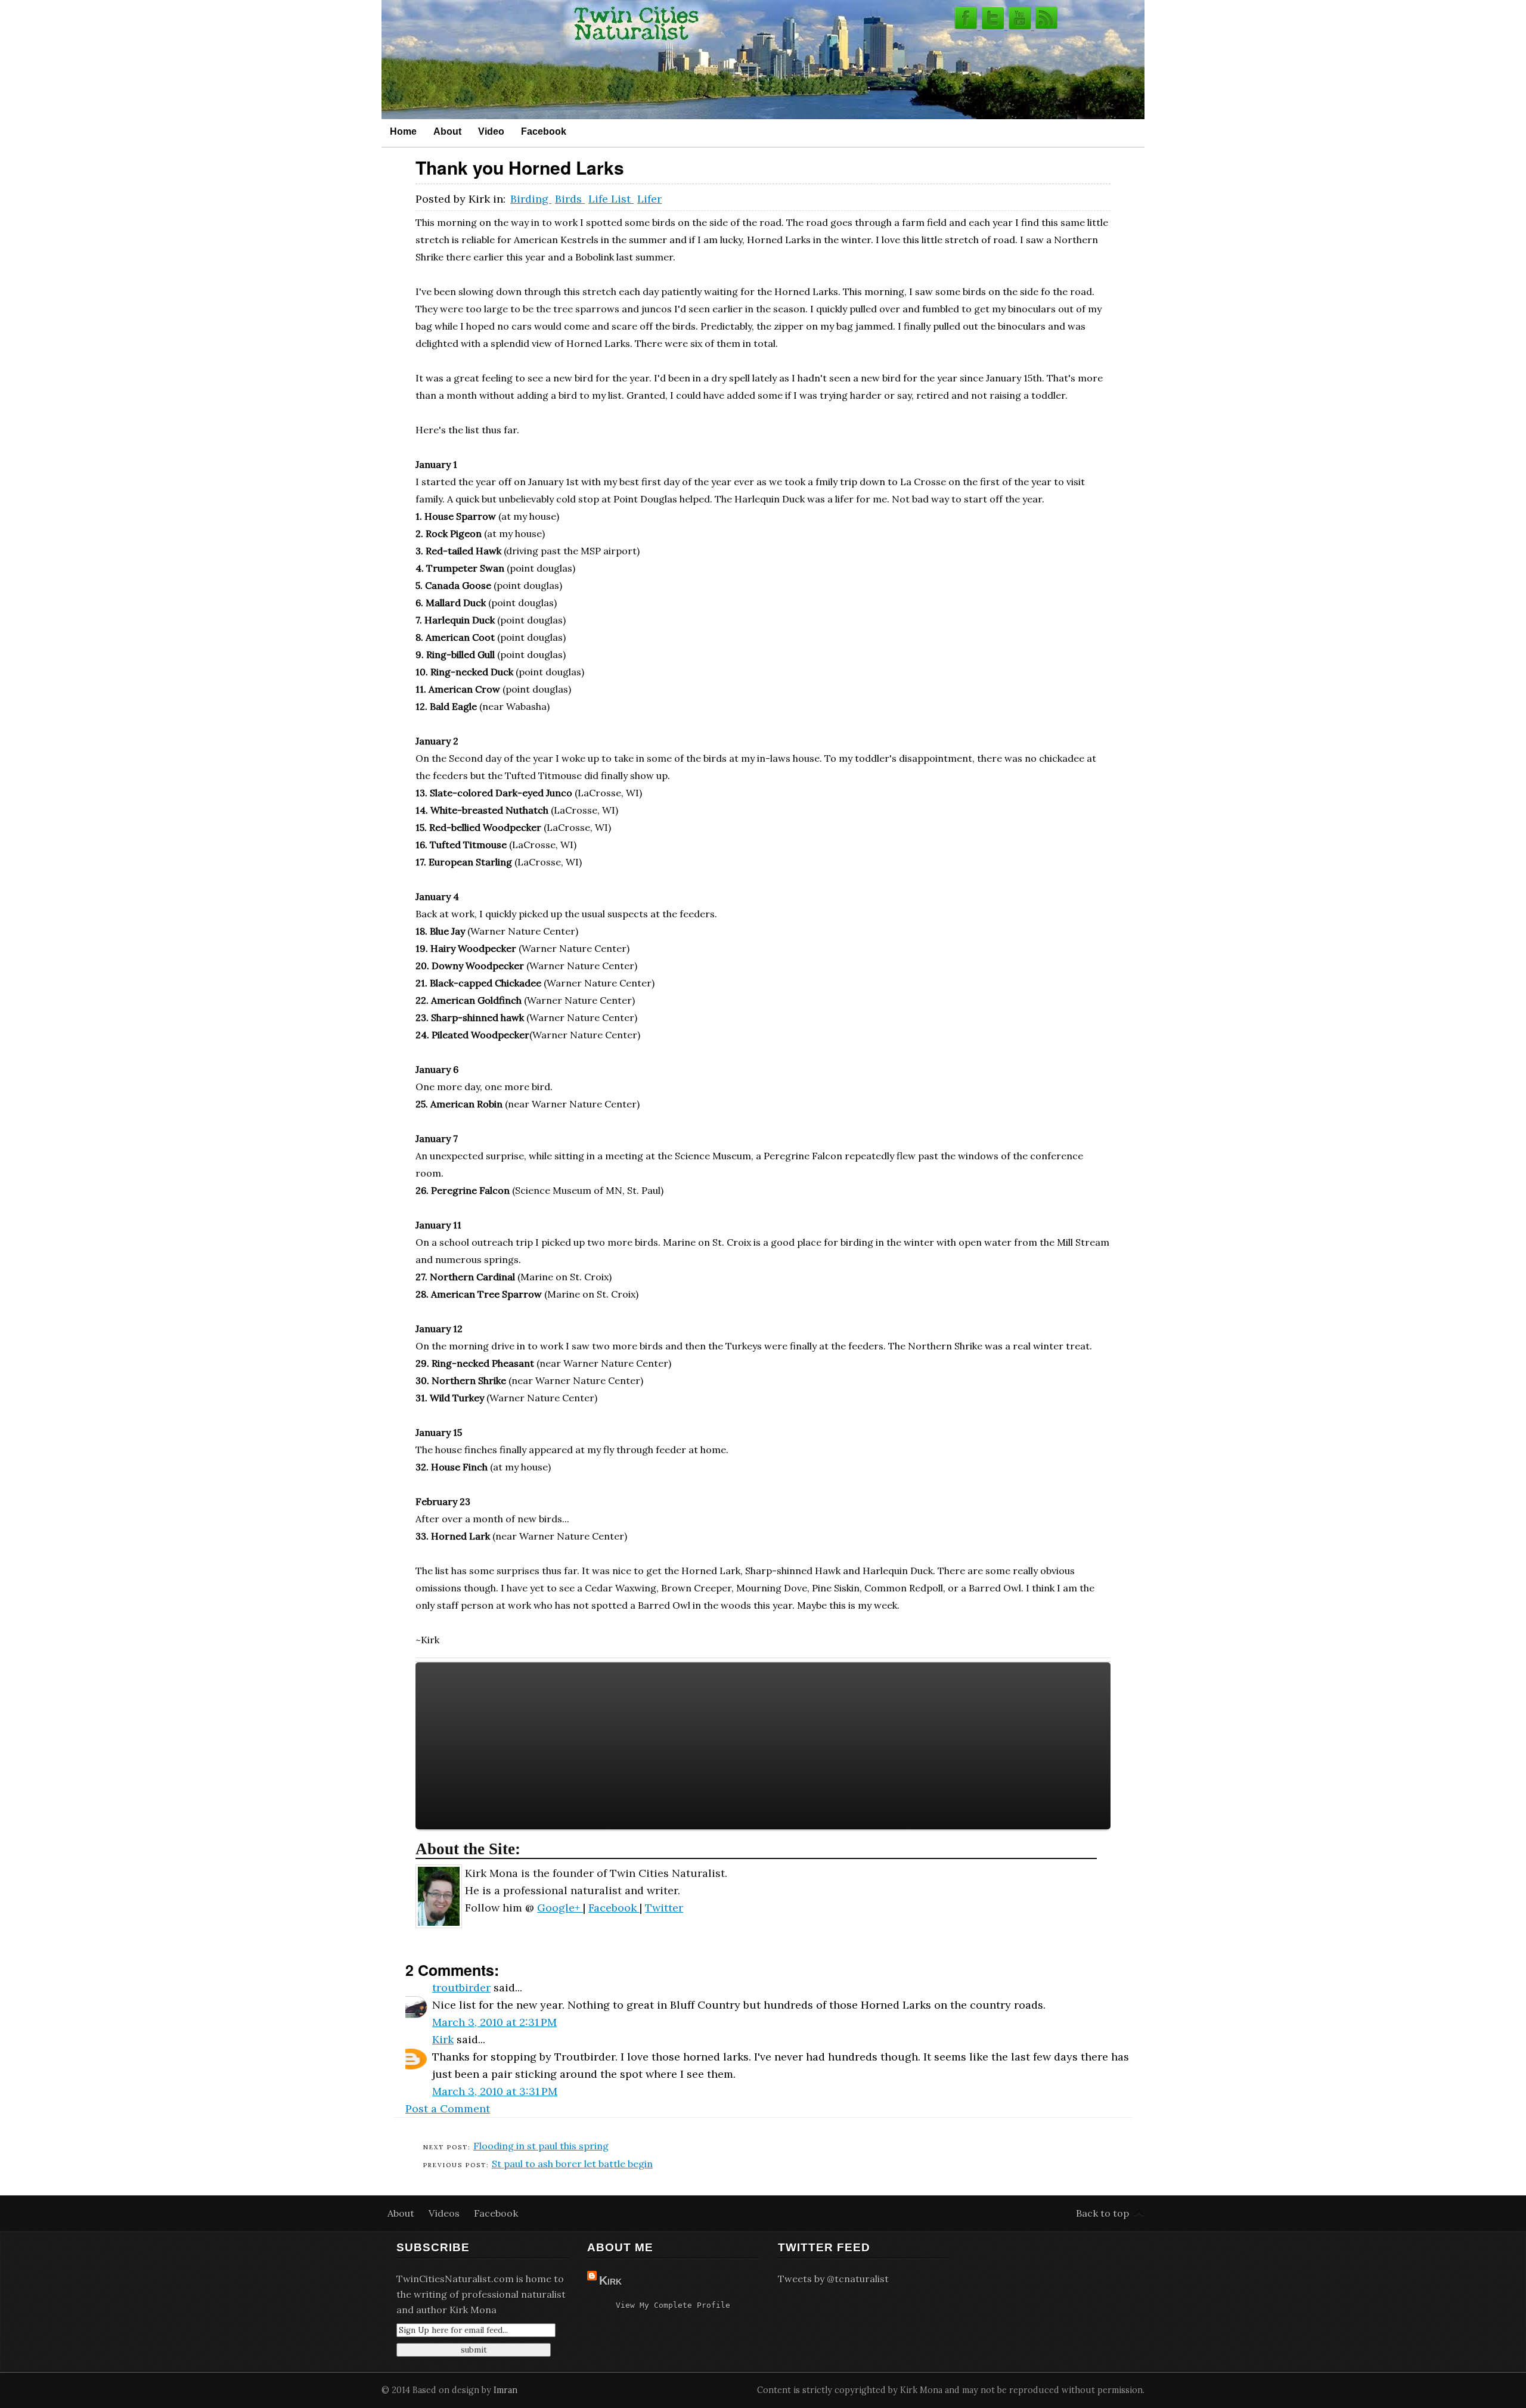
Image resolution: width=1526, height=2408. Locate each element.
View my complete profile (673, 2305)
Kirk (443, 2039)
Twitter (664, 1908)
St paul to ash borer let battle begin (572, 2164)
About (447, 131)
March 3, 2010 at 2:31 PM (494, 2022)
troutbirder (461, 1987)
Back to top (1102, 2213)
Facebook (544, 131)
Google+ (560, 1908)
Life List (611, 199)
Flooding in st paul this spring (541, 2146)
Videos (445, 2213)
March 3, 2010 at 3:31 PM (495, 2091)
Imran (505, 2390)
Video (491, 131)
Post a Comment (448, 2108)
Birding (531, 199)
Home (403, 131)
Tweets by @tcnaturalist (833, 2279)
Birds (570, 199)
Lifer (649, 199)
